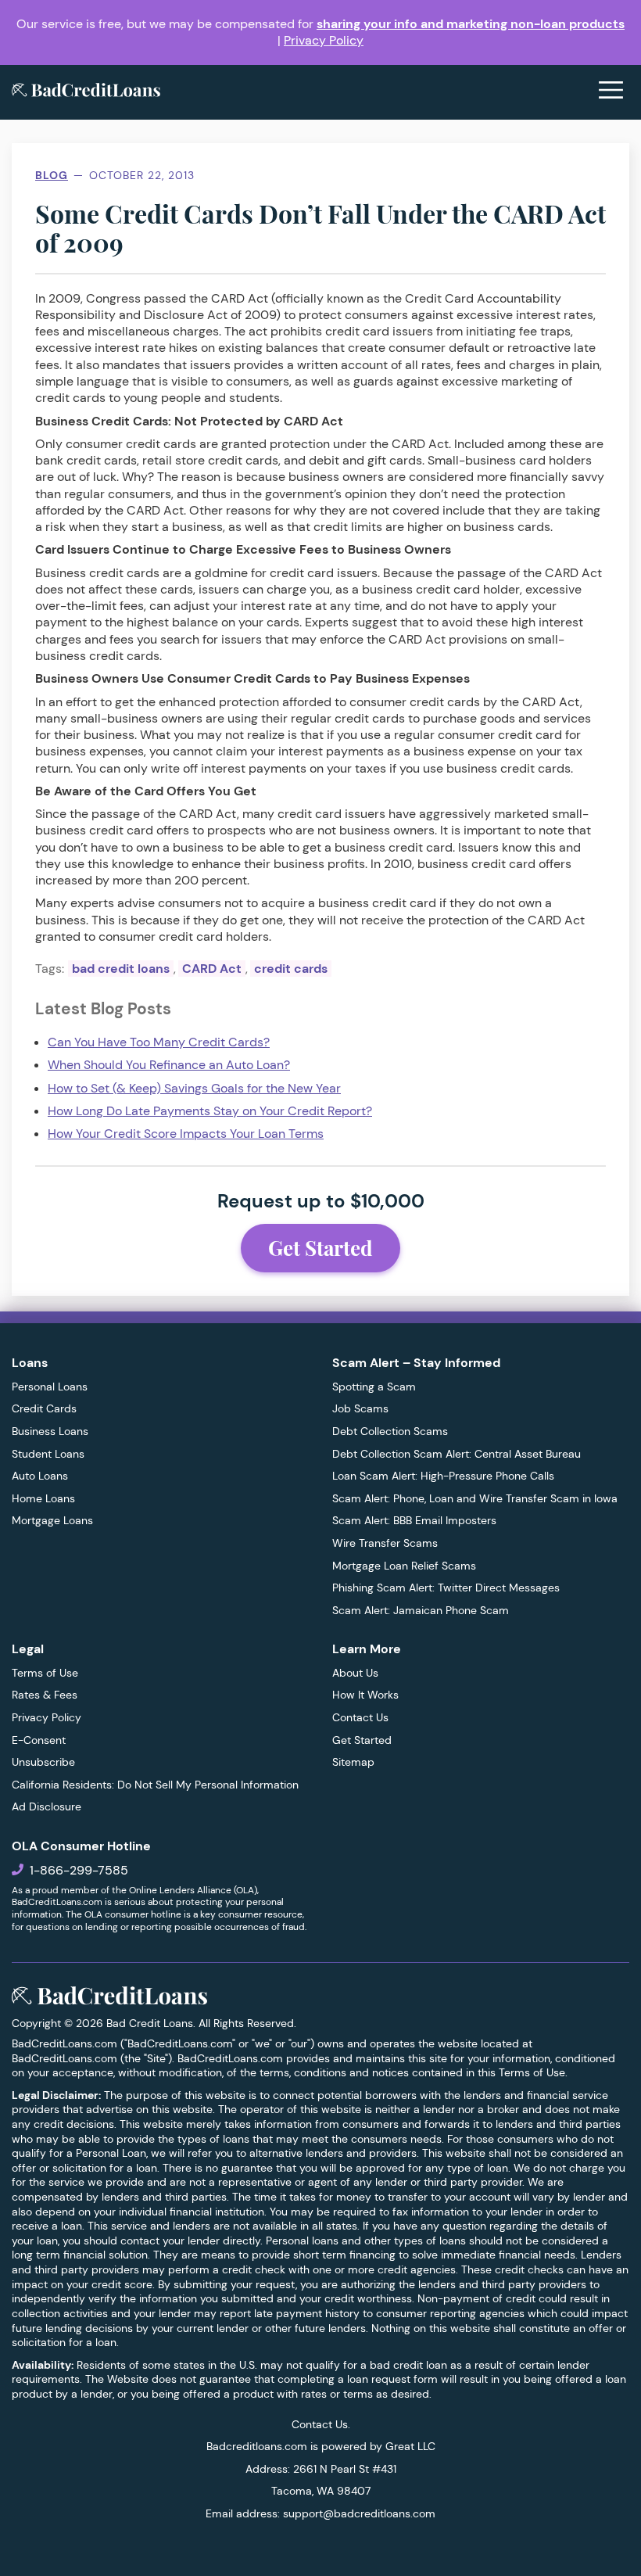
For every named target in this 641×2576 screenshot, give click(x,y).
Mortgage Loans (52, 1520)
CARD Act (212, 969)
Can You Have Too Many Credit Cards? (159, 1042)
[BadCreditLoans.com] (86, 92)
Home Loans (43, 1498)
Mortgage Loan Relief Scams (404, 1566)
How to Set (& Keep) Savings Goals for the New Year (194, 1088)
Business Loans (50, 1431)
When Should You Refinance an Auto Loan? (169, 1065)
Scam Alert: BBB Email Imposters (414, 1520)
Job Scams (360, 1408)
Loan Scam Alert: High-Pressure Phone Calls (443, 1476)
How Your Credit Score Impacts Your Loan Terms (186, 1134)
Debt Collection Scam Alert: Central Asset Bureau (457, 1454)
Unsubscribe (43, 1762)
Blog (52, 175)
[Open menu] (611, 92)
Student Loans (48, 1454)
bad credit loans (121, 969)
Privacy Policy (324, 40)
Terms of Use (45, 1673)
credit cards (291, 969)
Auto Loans (40, 1476)
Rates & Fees (45, 1695)
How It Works (365, 1695)
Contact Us (360, 1717)
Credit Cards (44, 1408)
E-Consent (39, 1740)
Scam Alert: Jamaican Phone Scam (421, 1610)
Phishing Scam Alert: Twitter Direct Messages (446, 1588)
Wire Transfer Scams (385, 1543)
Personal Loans (50, 1387)
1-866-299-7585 (79, 1870)
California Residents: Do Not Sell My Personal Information (155, 1785)
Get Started (320, 1248)
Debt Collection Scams (390, 1431)
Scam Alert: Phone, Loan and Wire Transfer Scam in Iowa (475, 1498)
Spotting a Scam (374, 1387)
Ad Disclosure (47, 1806)
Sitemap (353, 1762)
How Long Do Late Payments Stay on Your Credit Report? (210, 1111)
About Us (355, 1673)
